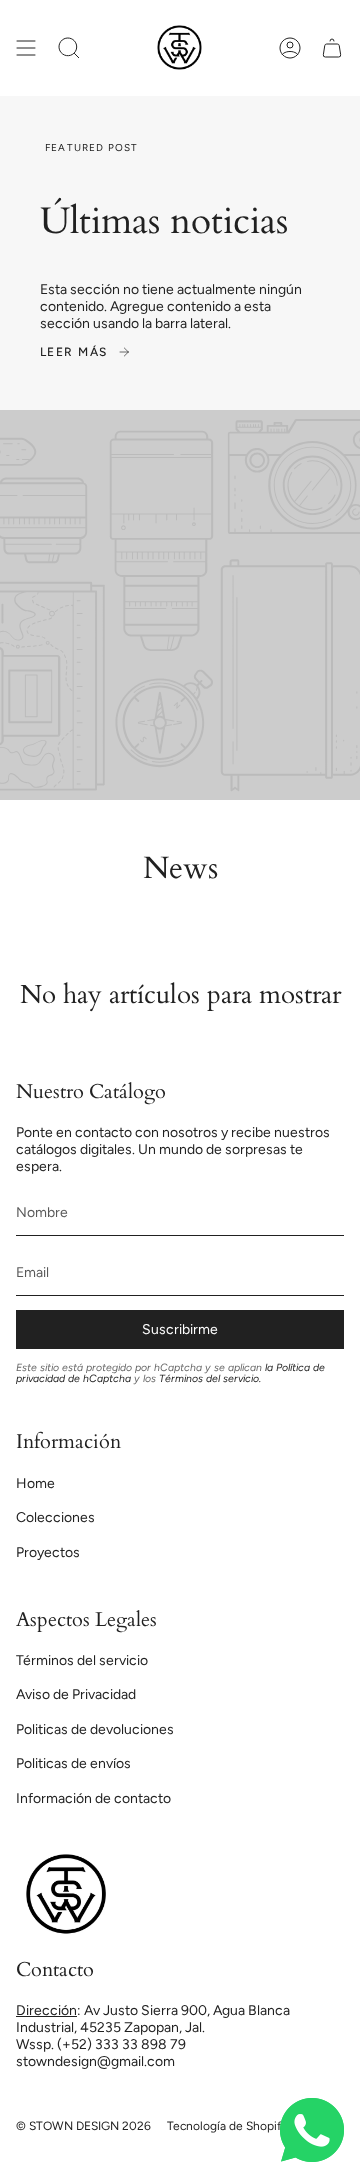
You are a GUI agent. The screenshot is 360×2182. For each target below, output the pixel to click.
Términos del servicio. (210, 1378)
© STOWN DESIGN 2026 (83, 2126)
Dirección (46, 2010)
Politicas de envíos (73, 1763)
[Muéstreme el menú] (26, 47)
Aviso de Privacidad (76, 1694)
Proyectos (48, 1552)
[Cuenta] (290, 47)
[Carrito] (332, 47)
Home (35, 1483)
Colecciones (55, 1517)
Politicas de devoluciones (95, 1729)
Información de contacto (93, 1798)
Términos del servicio (82, 1660)
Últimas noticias (164, 221)
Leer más (74, 352)
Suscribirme (180, 1329)
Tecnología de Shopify (227, 2126)
